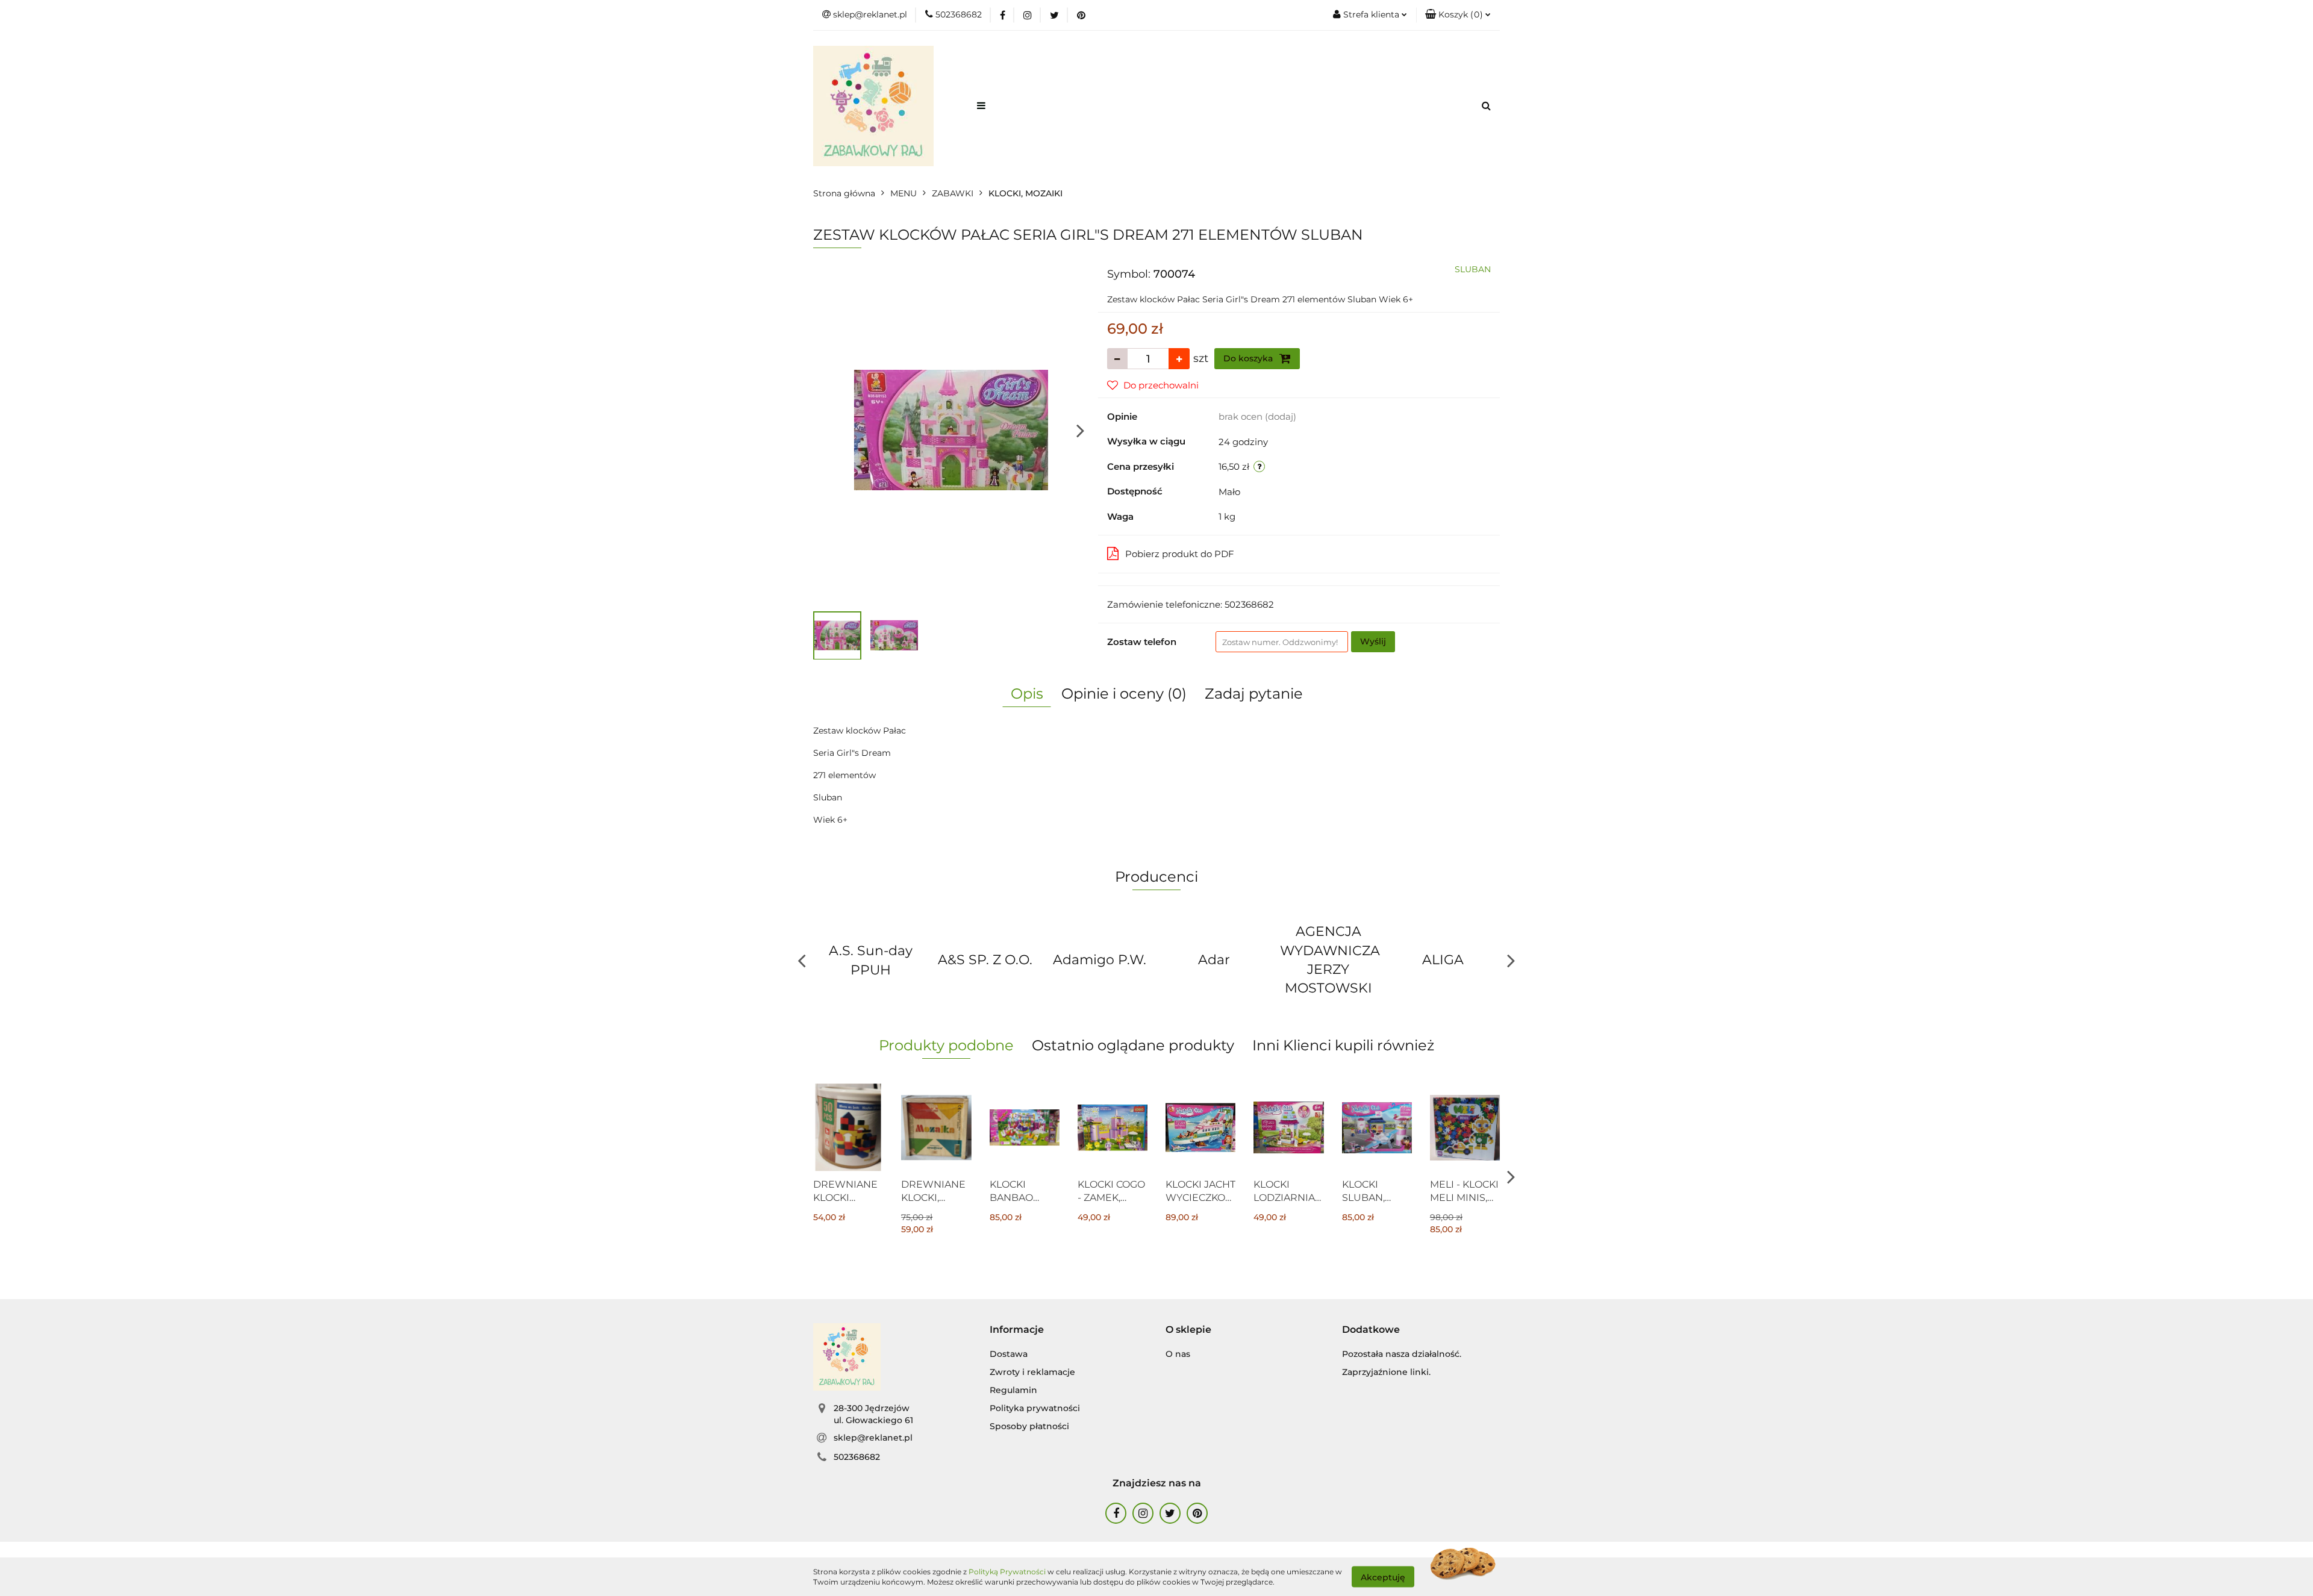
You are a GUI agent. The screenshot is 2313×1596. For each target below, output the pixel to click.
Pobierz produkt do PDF (1180, 554)
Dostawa (1009, 1354)
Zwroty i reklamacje (1032, 1372)
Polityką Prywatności (1007, 1572)
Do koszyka (1249, 358)
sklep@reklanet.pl (873, 1438)
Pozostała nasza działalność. (1402, 1354)
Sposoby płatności (1029, 1426)
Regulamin (1013, 1390)
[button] (1458, 15)
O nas (1178, 1354)
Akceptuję (1383, 1577)
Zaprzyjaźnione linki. (1386, 1372)
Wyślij (1373, 641)
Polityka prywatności (1035, 1408)
